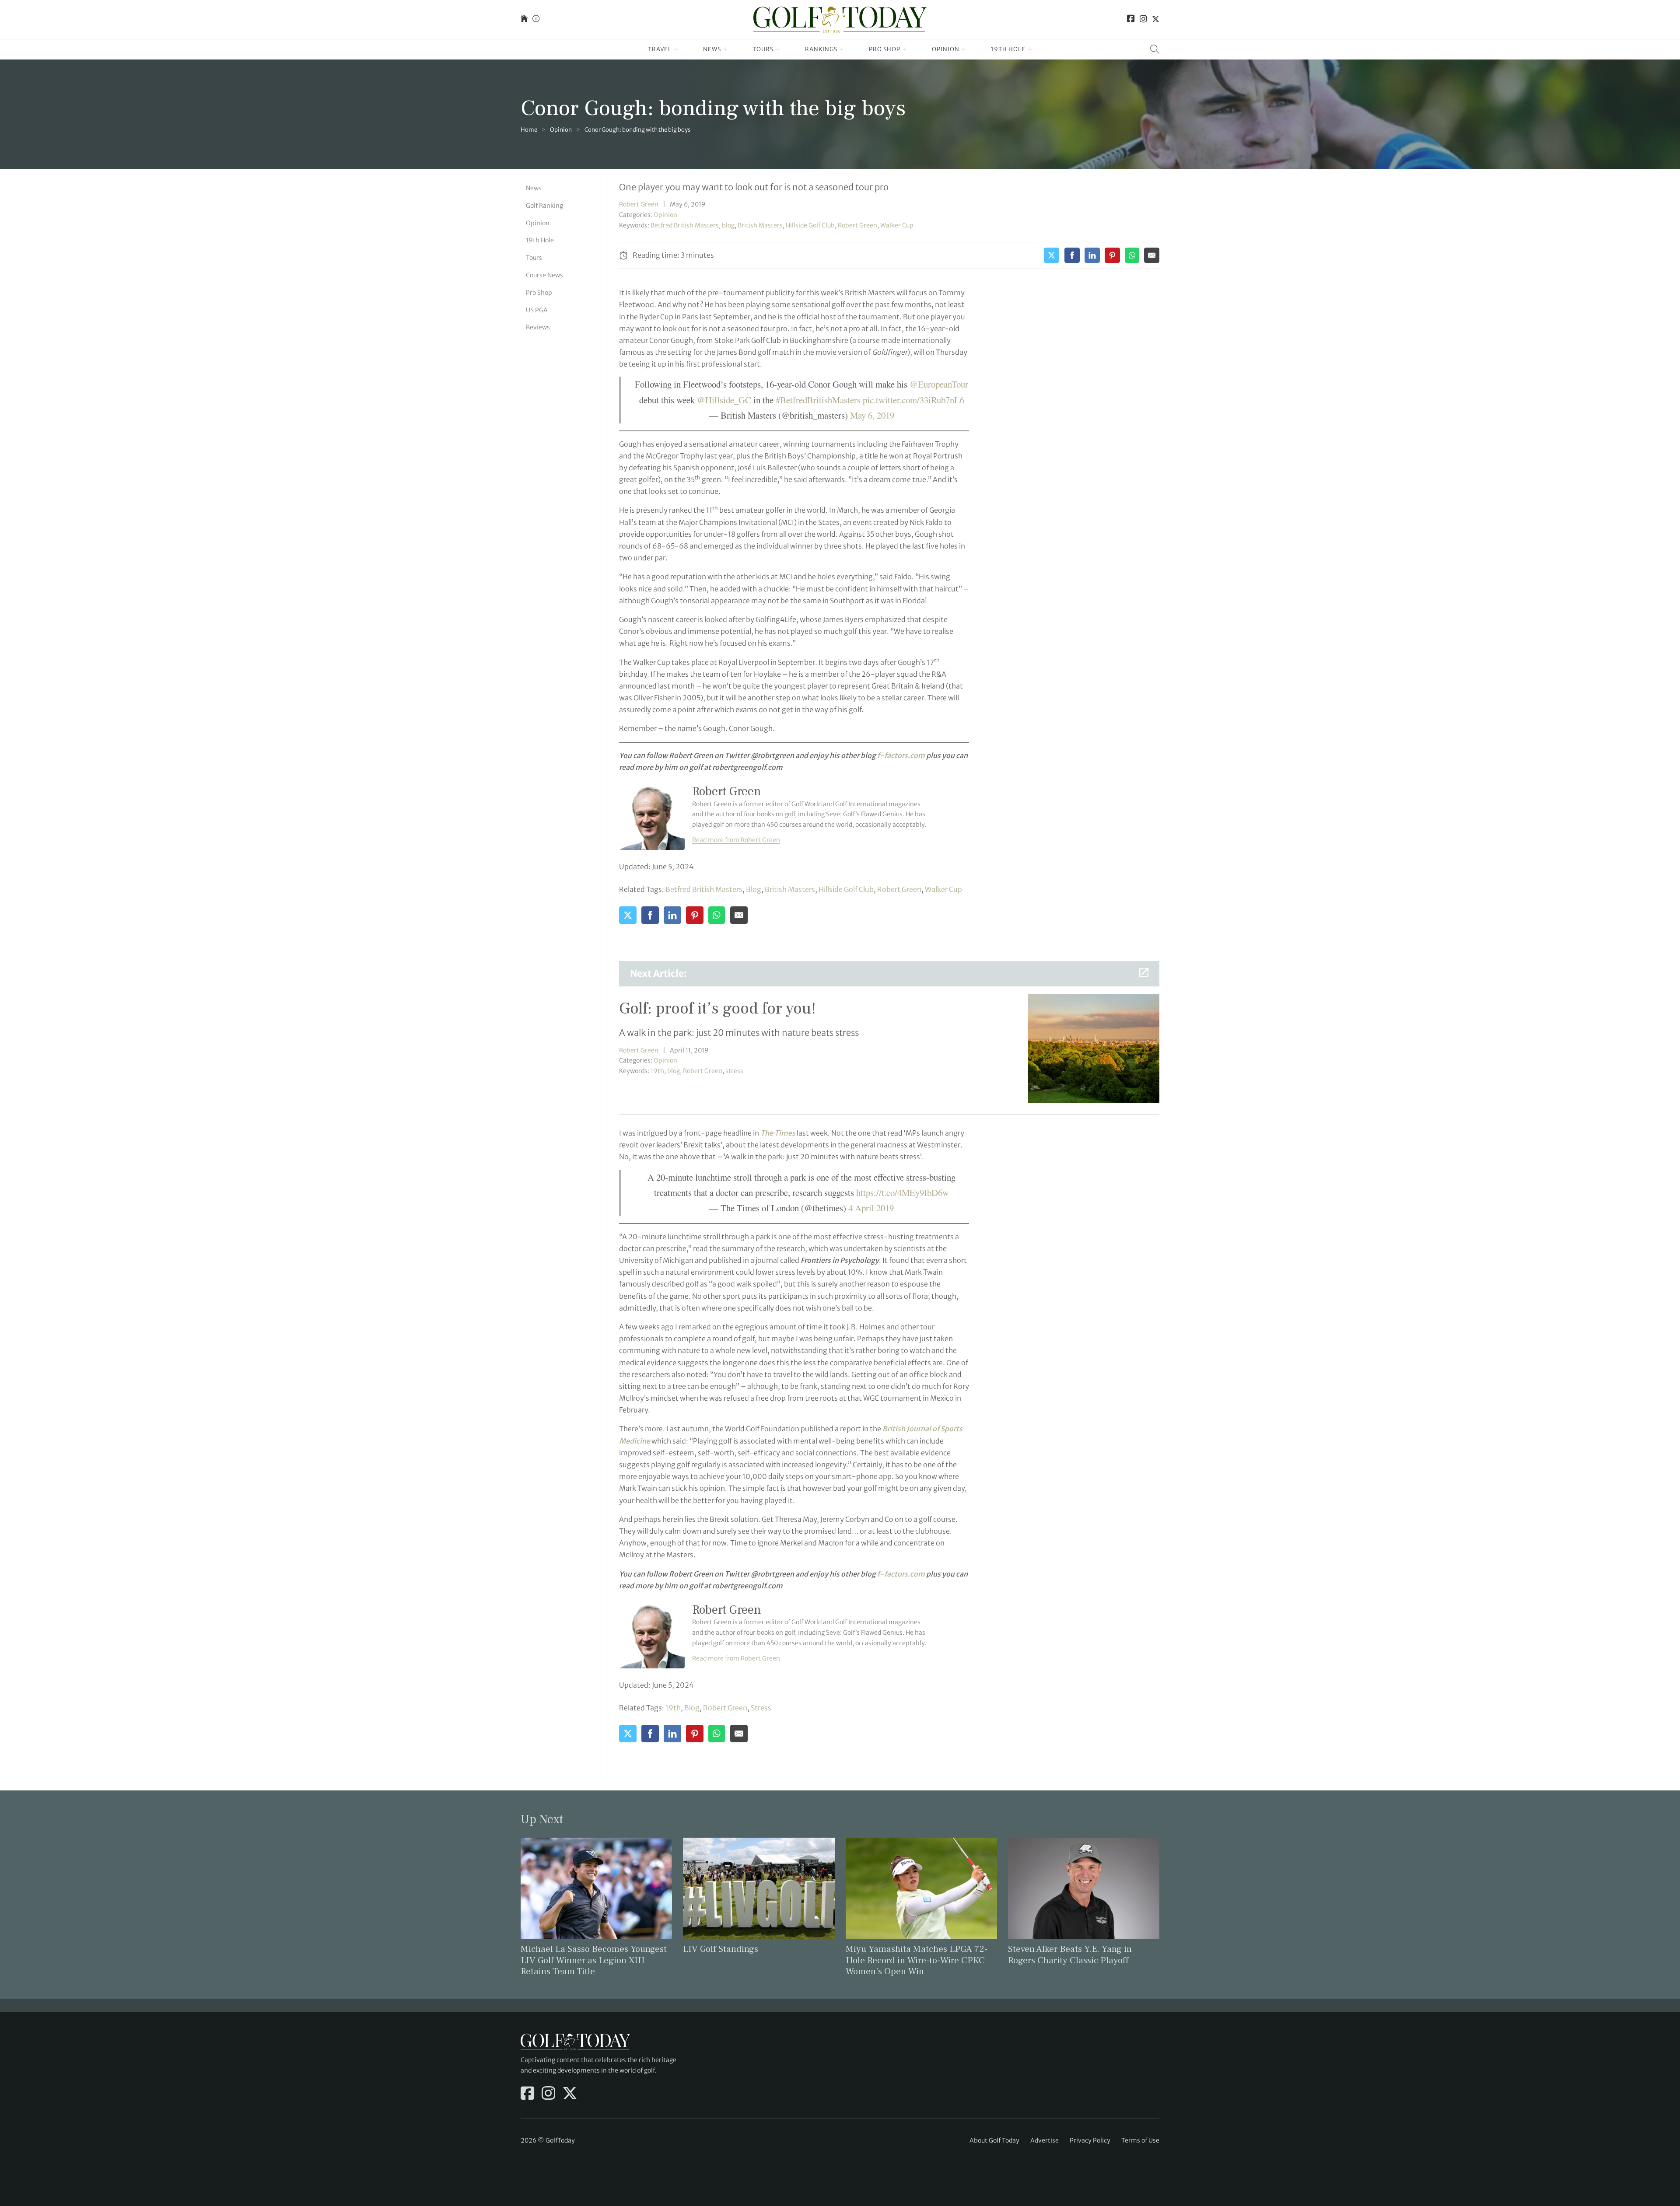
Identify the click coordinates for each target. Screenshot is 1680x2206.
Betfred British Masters (685, 225)
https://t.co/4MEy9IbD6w (903, 1192)
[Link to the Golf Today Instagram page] (1143, 19)
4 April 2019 (871, 1208)
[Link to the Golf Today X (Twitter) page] (1156, 19)
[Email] (1152, 255)
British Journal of (911, 1429)
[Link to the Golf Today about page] (536, 19)
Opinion (946, 49)
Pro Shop (885, 49)
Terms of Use (1140, 2140)
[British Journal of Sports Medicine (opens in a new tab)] (940, 1429)
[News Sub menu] (726, 49)
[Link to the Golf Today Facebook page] (1131, 19)
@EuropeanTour (939, 384)
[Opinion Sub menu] (964, 49)
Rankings (821, 49)
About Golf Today (994, 2140)
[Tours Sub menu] (778, 49)
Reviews (538, 327)
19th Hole (1008, 49)
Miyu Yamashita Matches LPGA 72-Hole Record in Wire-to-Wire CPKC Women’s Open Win (917, 1960)
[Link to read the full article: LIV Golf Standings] (759, 1888)
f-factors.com (901, 755)
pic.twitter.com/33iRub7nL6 (913, 400)
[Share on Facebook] (1072, 255)
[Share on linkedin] (1092, 255)
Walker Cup (897, 225)
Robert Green (639, 204)
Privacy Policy (1090, 2140)
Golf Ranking (544, 206)
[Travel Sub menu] (676, 49)
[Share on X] (1052, 255)
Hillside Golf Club (810, 225)
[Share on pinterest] (1112, 255)
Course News (544, 275)
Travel (660, 49)
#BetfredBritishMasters (818, 400)
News (712, 49)
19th (657, 1071)
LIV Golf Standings (721, 1949)
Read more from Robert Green (736, 840)
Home (529, 130)
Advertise (1045, 2140)
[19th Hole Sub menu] (1030, 49)
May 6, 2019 (872, 415)
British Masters (760, 225)
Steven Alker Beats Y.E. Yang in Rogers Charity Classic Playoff (1070, 1954)
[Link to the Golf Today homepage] (524, 19)
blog (728, 225)
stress (734, 1071)
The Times (778, 1133)
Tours (763, 49)
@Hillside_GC (724, 400)
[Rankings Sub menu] (842, 49)
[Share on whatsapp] (1132, 255)
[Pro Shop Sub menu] (905, 49)
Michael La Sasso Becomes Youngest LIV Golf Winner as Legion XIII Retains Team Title (594, 1960)
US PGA (537, 310)
